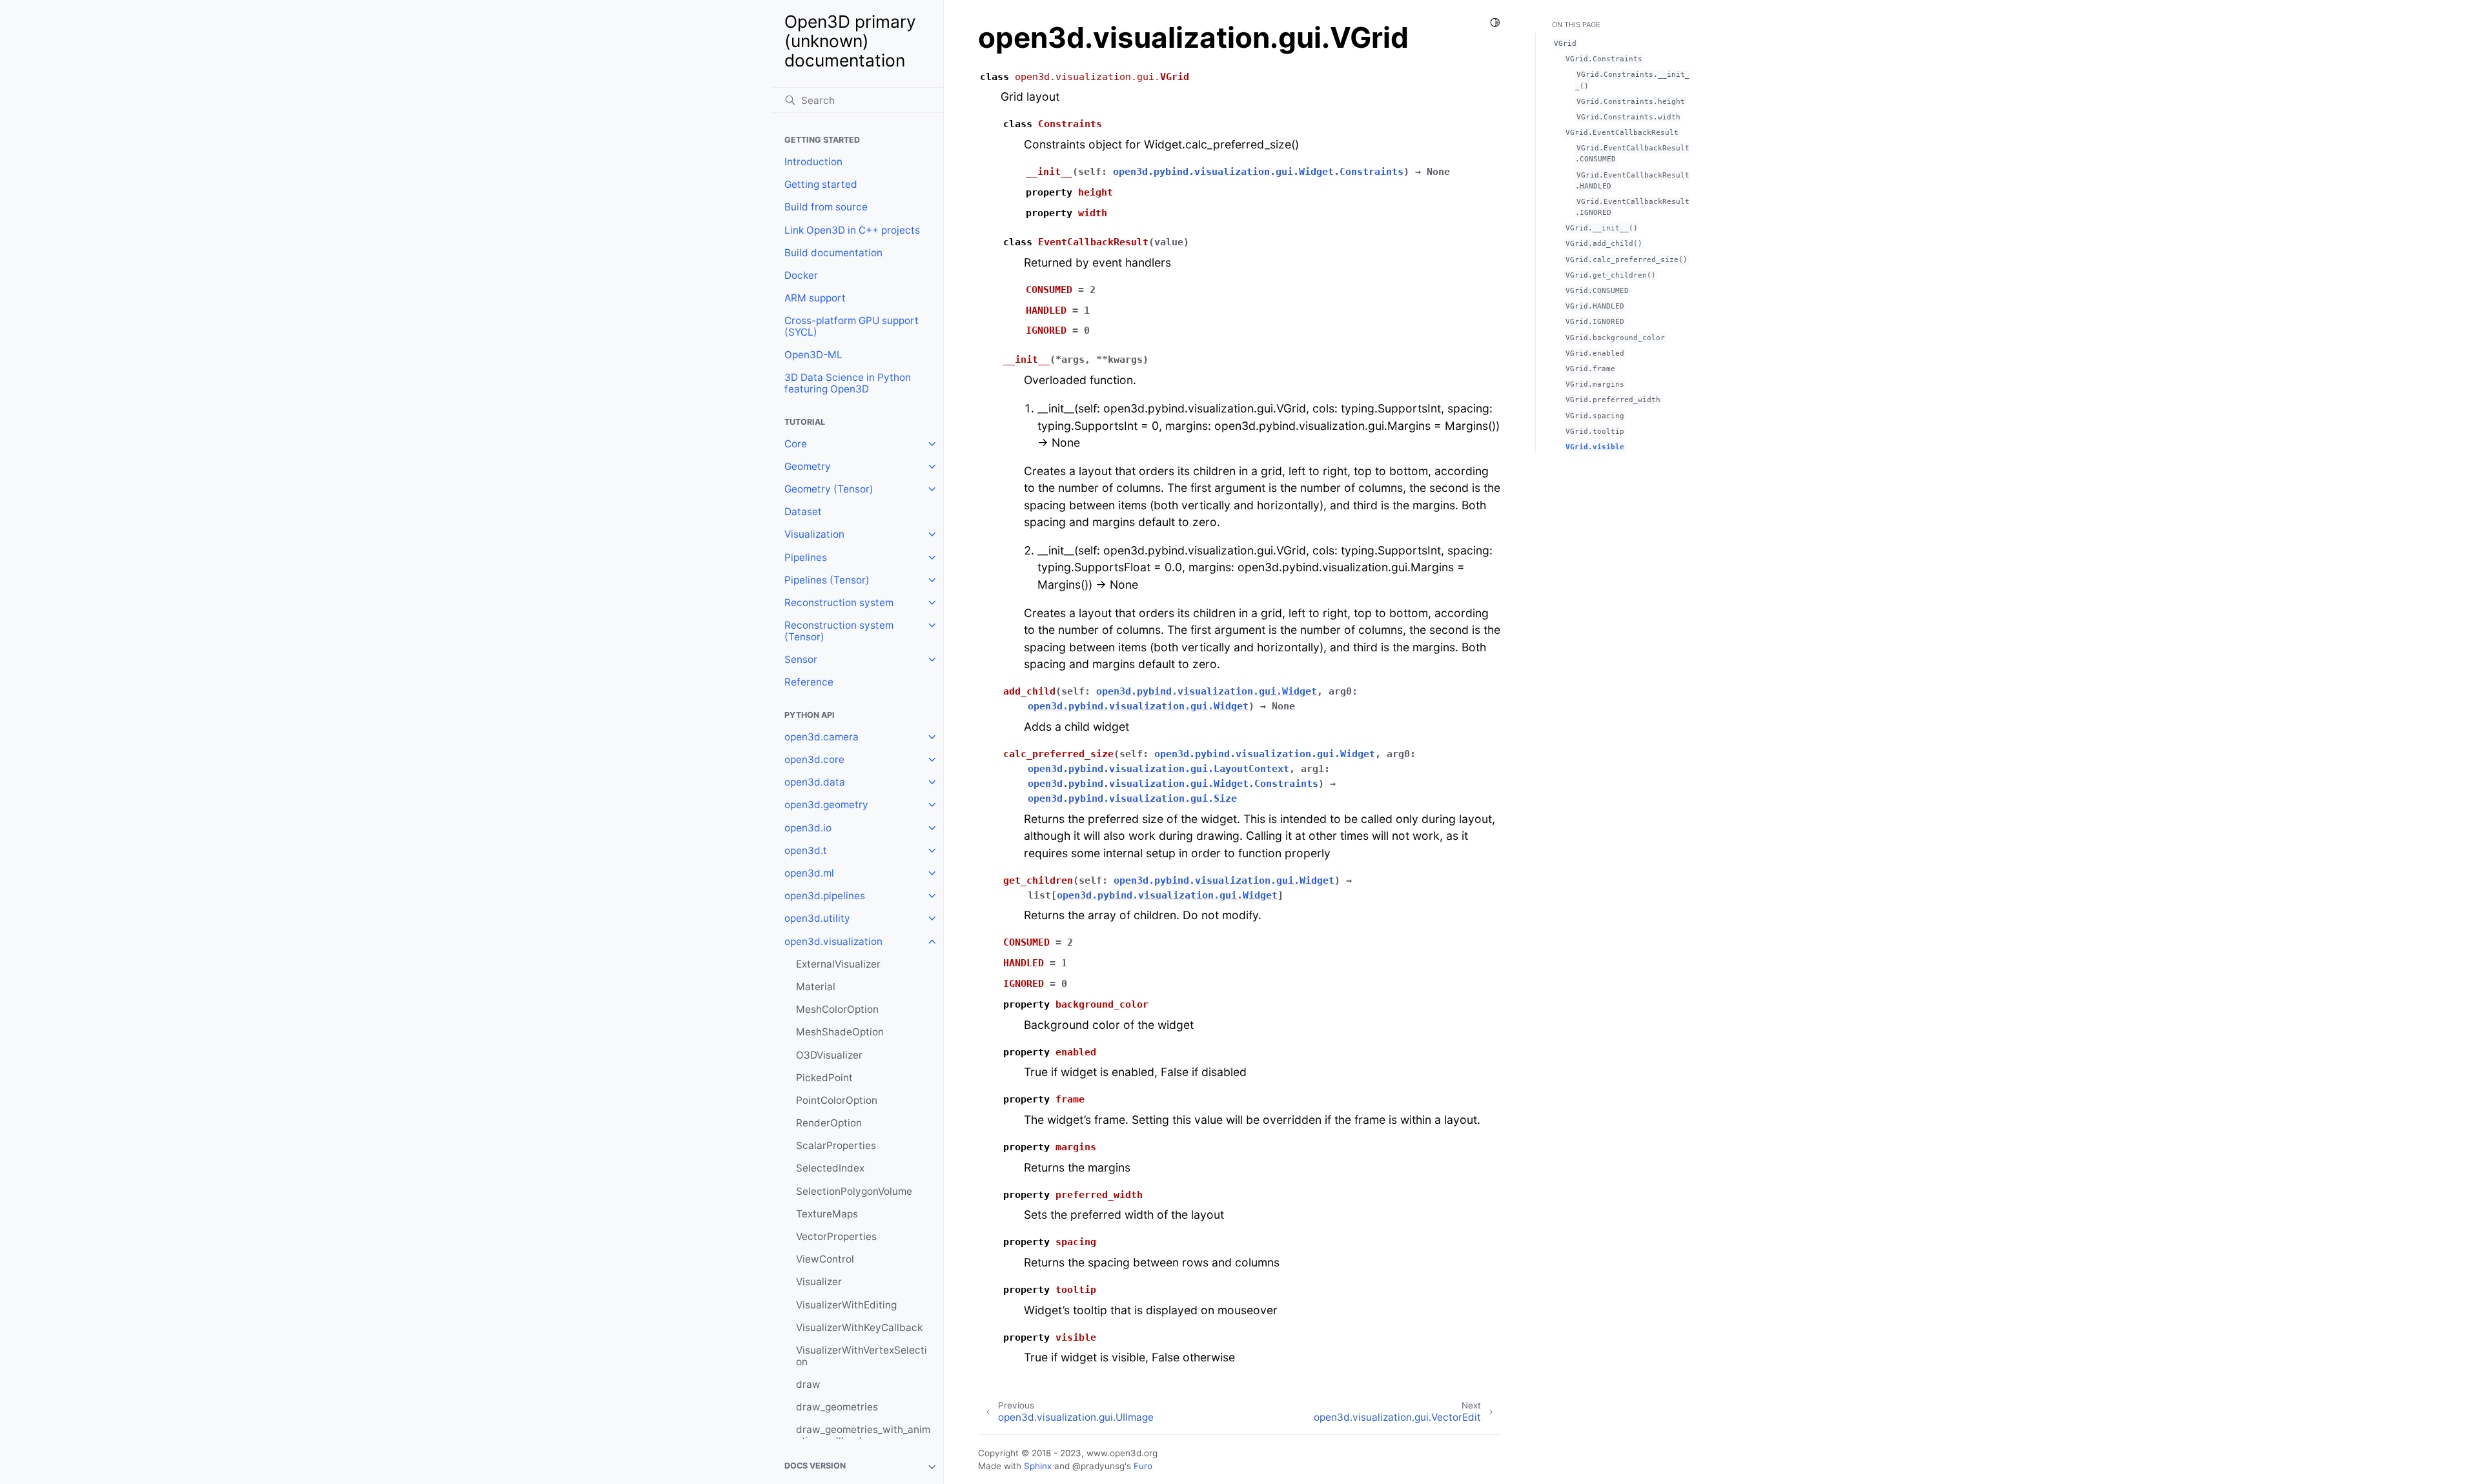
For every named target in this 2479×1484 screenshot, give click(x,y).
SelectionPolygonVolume (854, 1191)
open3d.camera (821, 737)
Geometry (808, 466)
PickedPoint (824, 1078)
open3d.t (806, 850)
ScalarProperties (836, 1145)
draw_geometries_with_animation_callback (863, 1435)
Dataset (803, 512)
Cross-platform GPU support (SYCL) (852, 326)
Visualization (814, 534)
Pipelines (806, 557)
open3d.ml (809, 873)
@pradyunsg (1098, 1466)
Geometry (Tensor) (829, 489)
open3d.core (814, 759)
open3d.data (815, 782)
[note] (858, 1467)
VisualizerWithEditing (846, 1305)
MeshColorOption (837, 1009)
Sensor (801, 659)
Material (816, 987)
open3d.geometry (826, 805)
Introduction (813, 162)
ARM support (815, 298)
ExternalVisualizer (838, 964)
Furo (1143, 1466)
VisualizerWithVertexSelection (862, 1356)
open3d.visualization (833, 941)
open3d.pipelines (825, 896)
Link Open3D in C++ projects (852, 230)
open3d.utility (817, 918)
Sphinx (1038, 1466)
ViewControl (825, 1259)
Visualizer (819, 1282)
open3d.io (808, 828)
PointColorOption (837, 1100)
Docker (801, 275)
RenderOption (829, 1123)
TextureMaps (827, 1214)
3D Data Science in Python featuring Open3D (848, 383)
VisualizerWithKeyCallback (859, 1327)
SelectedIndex (830, 1168)
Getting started (821, 184)
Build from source (826, 207)
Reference (809, 682)
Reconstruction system (839, 603)
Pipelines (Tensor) (827, 580)
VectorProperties (836, 1236)
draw (808, 1384)
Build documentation (833, 253)
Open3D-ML (813, 355)
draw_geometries (837, 1407)
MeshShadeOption (840, 1032)
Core (796, 444)
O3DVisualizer (829, 1055)
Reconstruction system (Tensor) (839, 631)
